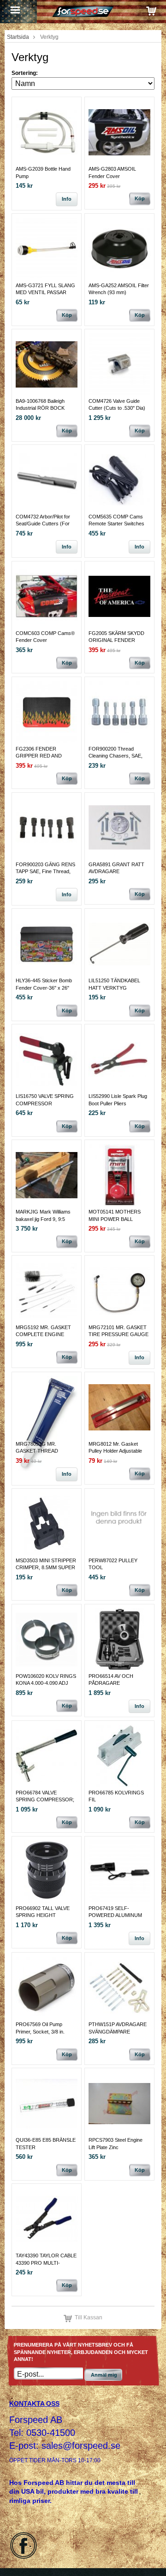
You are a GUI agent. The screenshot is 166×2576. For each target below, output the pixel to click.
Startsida (18, 37)
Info (67, 199)
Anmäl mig (104, 2375)
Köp (140, 198)
